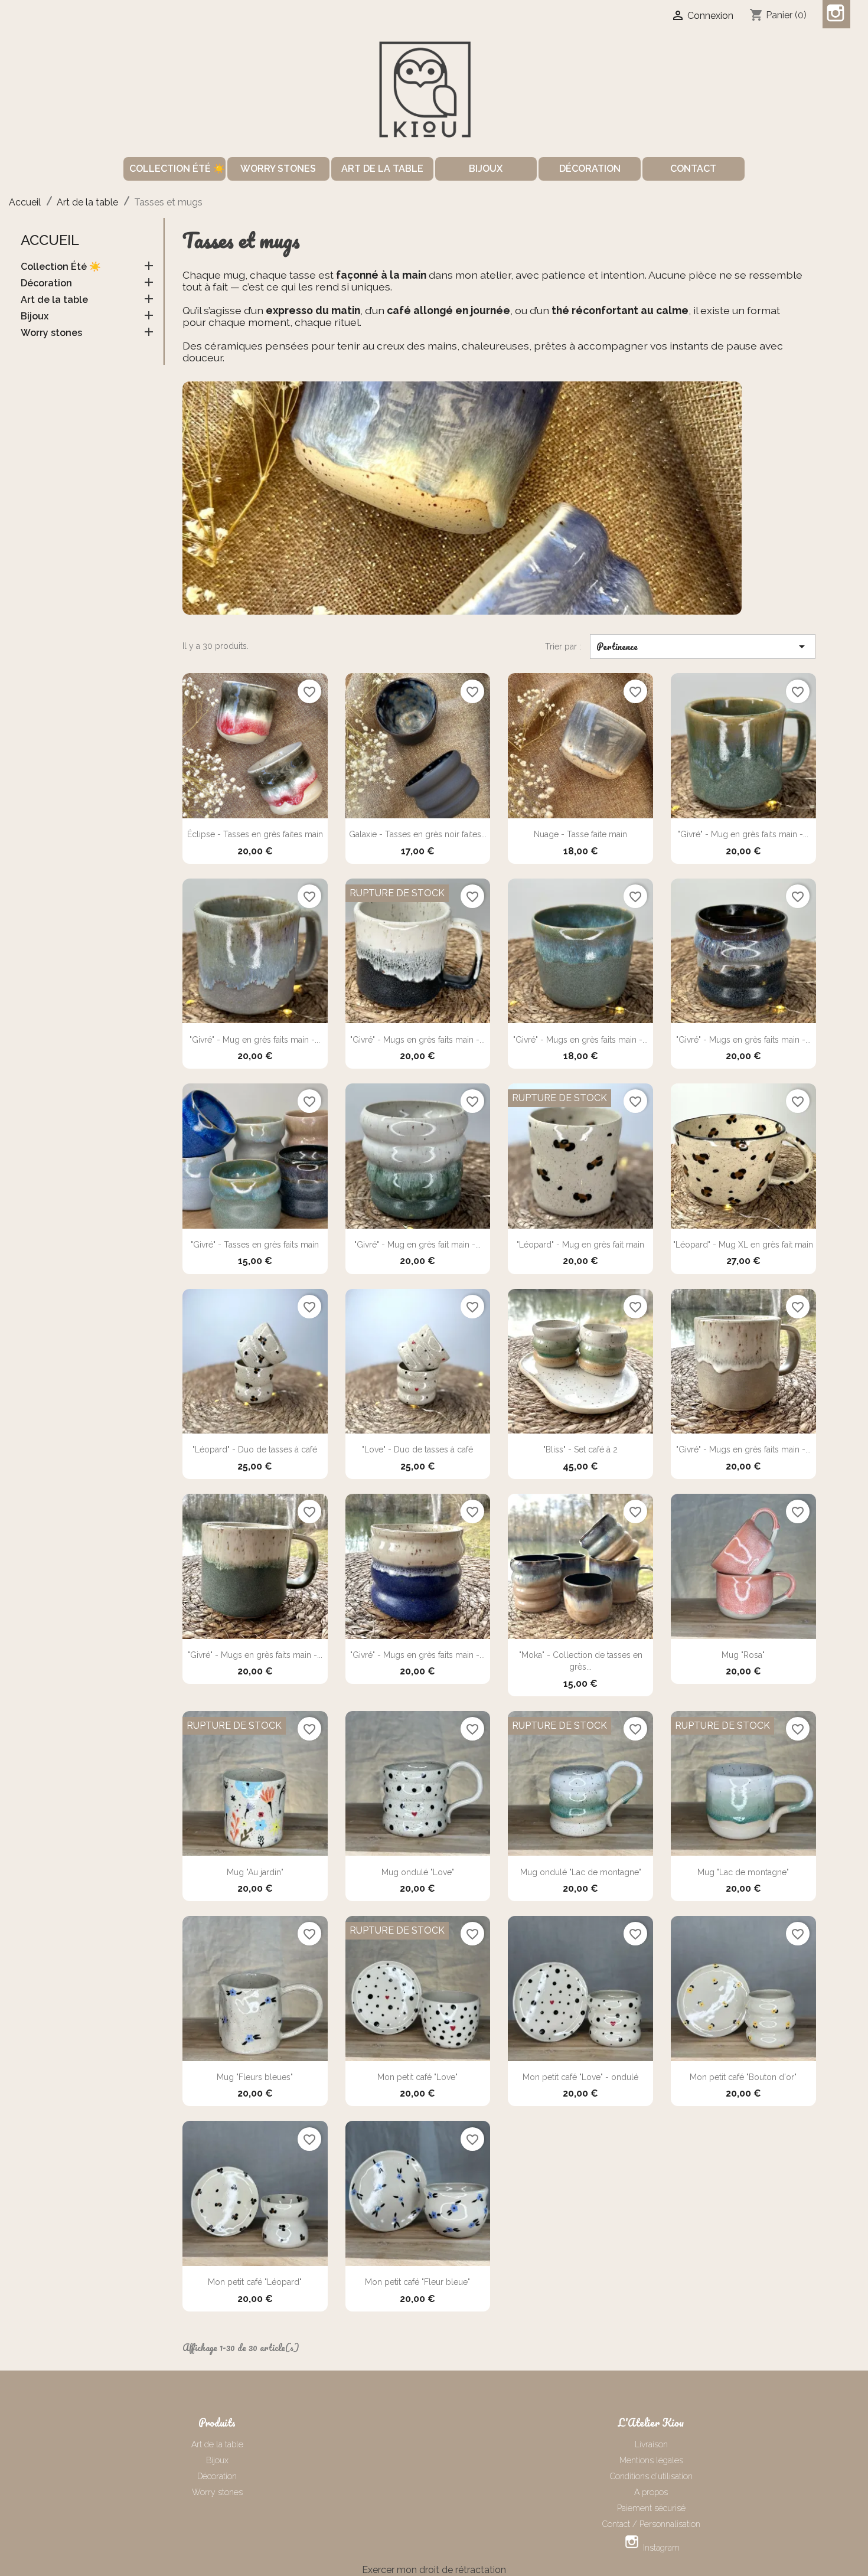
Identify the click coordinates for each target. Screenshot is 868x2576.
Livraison (651, 2444)
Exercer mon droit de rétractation (434, 2570)
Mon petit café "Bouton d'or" (743, 2077)
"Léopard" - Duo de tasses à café (255, 1449)
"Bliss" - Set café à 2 (580, 1449)
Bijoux (486, 169)
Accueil (50, 240)
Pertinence (703, 647)
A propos (651, 2492)
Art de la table (382, 169)
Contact (693, 169)
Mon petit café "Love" (417, 2077)
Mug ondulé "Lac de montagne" (581, 1872)
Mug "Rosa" (743, 1655)
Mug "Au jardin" (255, 1872)
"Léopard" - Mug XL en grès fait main (743, 1245)
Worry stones (278, 169)
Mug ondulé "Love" (418, 1872)
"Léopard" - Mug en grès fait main (580, 1245)
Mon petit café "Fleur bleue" (417, 2282)
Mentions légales (651, 2460)
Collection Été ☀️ (177, 169)
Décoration (590, 169)
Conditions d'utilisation (651, 2476)
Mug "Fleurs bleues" (255, 2077)
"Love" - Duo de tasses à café (417, 1449)
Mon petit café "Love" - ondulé (580, 2077)
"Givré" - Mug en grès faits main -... (743, 834)
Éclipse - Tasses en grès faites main (255, 834)
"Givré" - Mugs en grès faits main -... (417, 1040)
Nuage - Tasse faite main (580, 834)
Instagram (836, 14)
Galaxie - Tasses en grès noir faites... (418, 834)
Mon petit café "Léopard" (255, 2282)
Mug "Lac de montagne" (743, 1872)
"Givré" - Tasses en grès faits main (255, 1245)
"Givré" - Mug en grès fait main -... (417, 1245)
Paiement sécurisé (651, 2508)
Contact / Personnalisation (651, 2524)
